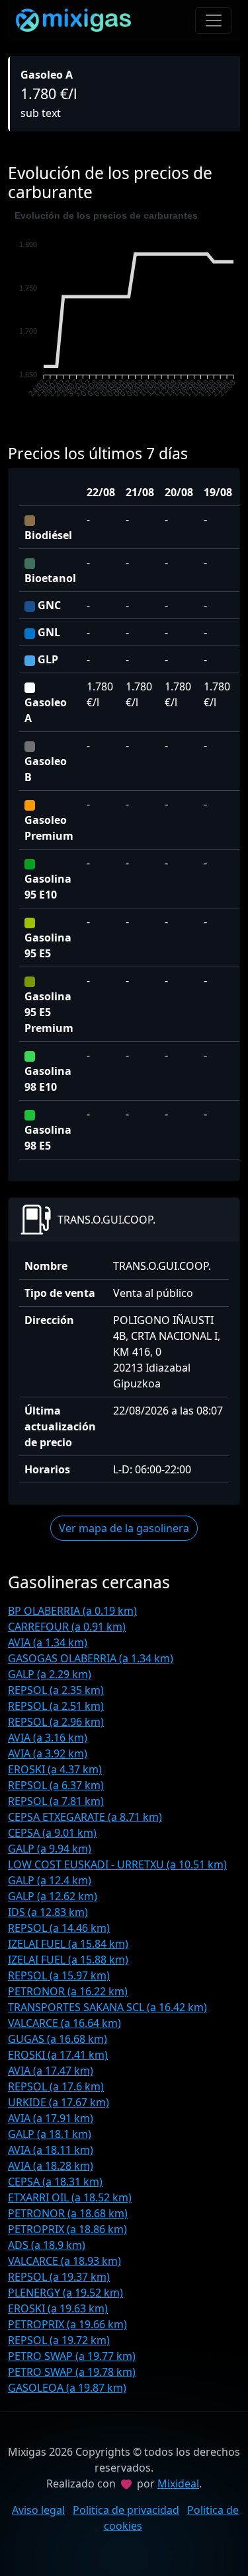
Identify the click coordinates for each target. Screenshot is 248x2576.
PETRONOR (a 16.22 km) (68, 1991)
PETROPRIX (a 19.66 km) (67, 2324)
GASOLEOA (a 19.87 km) (67, 2388)
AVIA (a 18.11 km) (51, 2150)
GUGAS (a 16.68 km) (58, 2039)
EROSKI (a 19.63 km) (58, 2308)
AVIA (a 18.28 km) (51, 2166)
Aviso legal (38, 2510)
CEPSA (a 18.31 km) (55, 2182)
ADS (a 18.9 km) (47, 2245)
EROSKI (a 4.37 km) (55, 1769)
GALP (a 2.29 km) (50, 1674)
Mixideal (178, 2484)
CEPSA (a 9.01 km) (52, 1833)
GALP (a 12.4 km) (50, 1880)
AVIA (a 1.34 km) (48, 1642)
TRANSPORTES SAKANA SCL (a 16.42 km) (107, 2007)
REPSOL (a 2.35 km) (56, 1690)
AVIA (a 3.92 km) (48, 1753)
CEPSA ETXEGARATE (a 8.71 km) (85, 1817)
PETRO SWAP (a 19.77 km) (72, 2356)
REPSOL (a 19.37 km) (59, 2277)
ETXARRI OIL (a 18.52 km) (70, 2197)
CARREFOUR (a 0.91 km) (67, 1627)
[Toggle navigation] (214, 20)
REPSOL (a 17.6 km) (56, 2086)
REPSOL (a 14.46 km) (59, 1928)
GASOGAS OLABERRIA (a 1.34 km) (91, 1658)
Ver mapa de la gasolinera (124, 1528)
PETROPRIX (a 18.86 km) (67, 2229)
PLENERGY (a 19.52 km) (65, 2293)
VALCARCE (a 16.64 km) (64, 2023)
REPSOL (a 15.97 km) (59, 1975)
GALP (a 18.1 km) (50, 2134)
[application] (124, 313)
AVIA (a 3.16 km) (48, 1738)
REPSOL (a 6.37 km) (56, 1785)
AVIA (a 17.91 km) (51, 2118)
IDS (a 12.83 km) (48, 1912)
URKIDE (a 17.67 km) (59, 2102)
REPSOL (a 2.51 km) (56, 1706)
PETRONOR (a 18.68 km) (68, 2213)
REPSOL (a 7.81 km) (56, 1801)
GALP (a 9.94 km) (50, 1849)
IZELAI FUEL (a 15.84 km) (68, 1944)
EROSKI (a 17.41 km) (58, 2055)
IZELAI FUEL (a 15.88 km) (68, 1960)
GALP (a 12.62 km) (53, 1896)
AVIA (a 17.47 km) (51, 2071)
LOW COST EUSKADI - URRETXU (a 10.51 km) (117, 1864)
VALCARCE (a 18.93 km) (64, 2261)
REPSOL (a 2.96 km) (56, 1722)
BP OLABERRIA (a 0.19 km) (72, 1611)
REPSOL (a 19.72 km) (59, 2340)
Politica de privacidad (126, 2510)
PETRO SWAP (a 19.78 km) (72, 2372)
